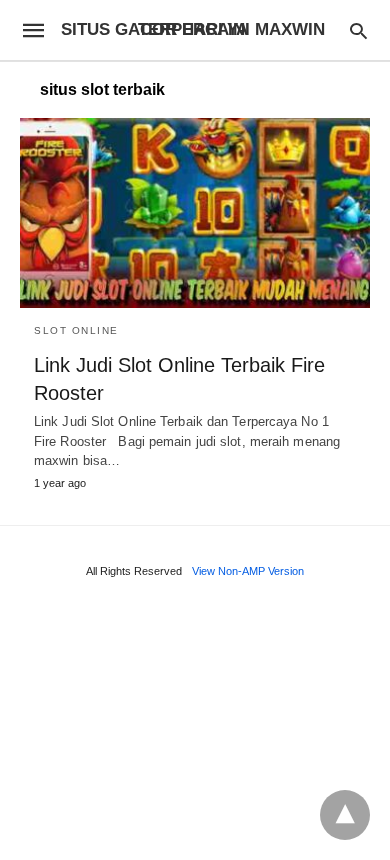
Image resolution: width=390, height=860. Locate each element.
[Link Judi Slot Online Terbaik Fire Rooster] (195, 213)
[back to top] (345, 815)
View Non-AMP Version (248, 571)
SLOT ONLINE (76, 330)
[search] (358, 30)
